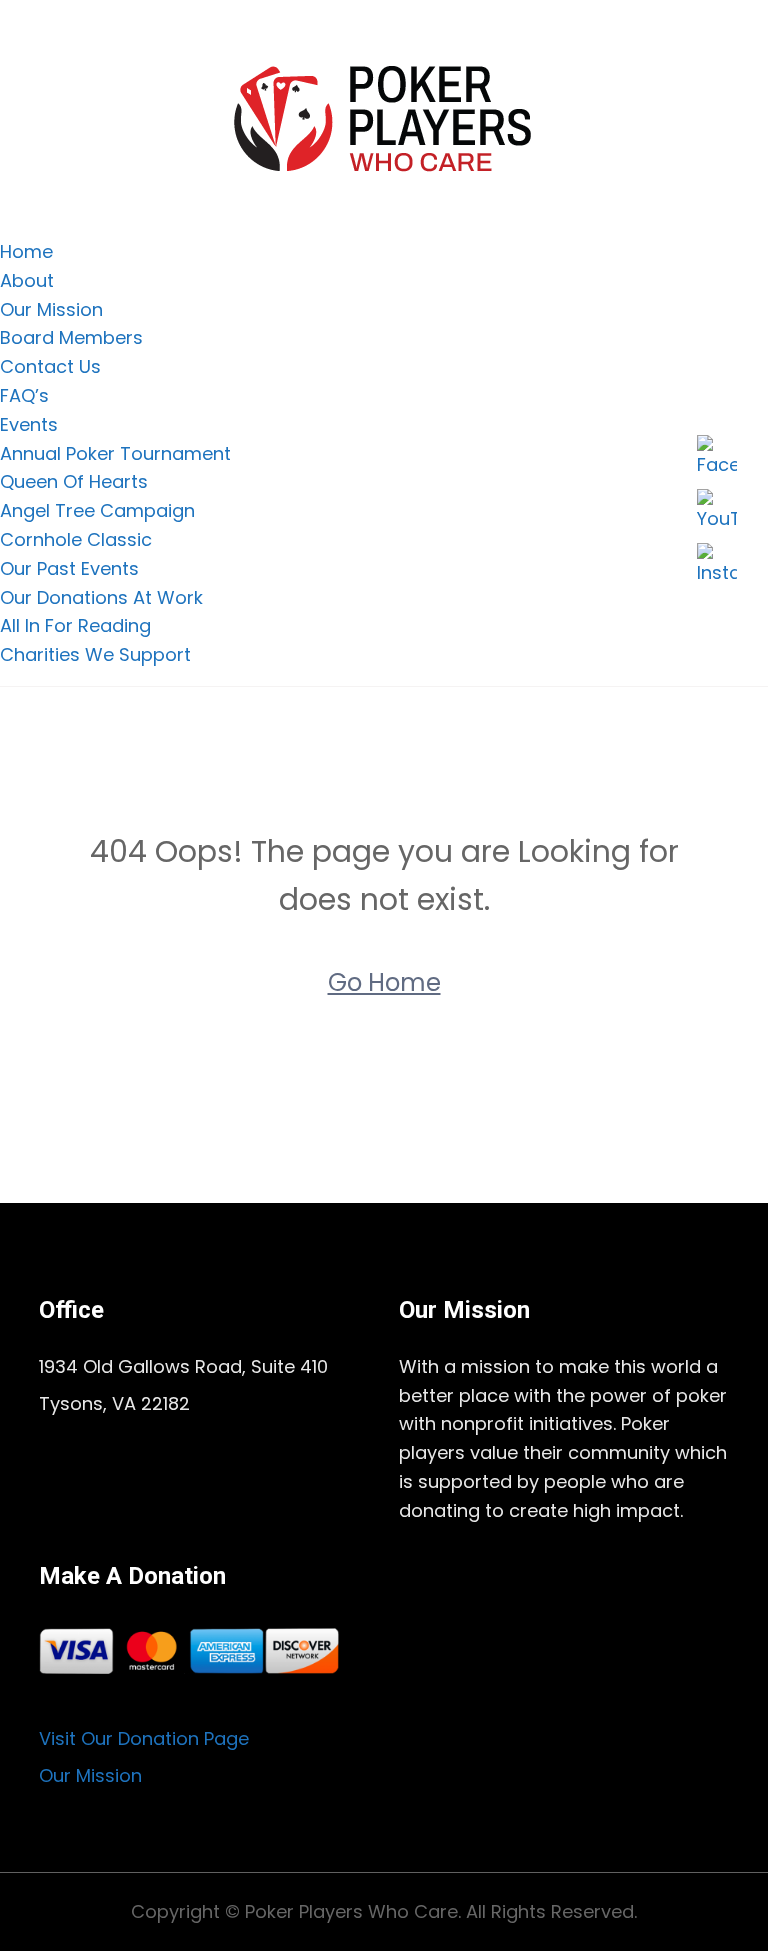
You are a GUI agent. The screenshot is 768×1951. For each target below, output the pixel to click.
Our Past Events (69, 568)
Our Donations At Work (101, 597)
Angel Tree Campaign (97, 510)
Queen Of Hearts (74, 481)
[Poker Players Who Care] (384, 117)
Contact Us (50, 366)
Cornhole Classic (76, 539)
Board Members (71, 337)
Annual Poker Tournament (115, 453)
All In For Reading (75, 625)
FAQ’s (24, 395)
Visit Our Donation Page (144, 1738)
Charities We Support (95, 654)
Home (26, 251)
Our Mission (51, 309)
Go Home (384, 982)
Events (29, 424)
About (27, 280)
